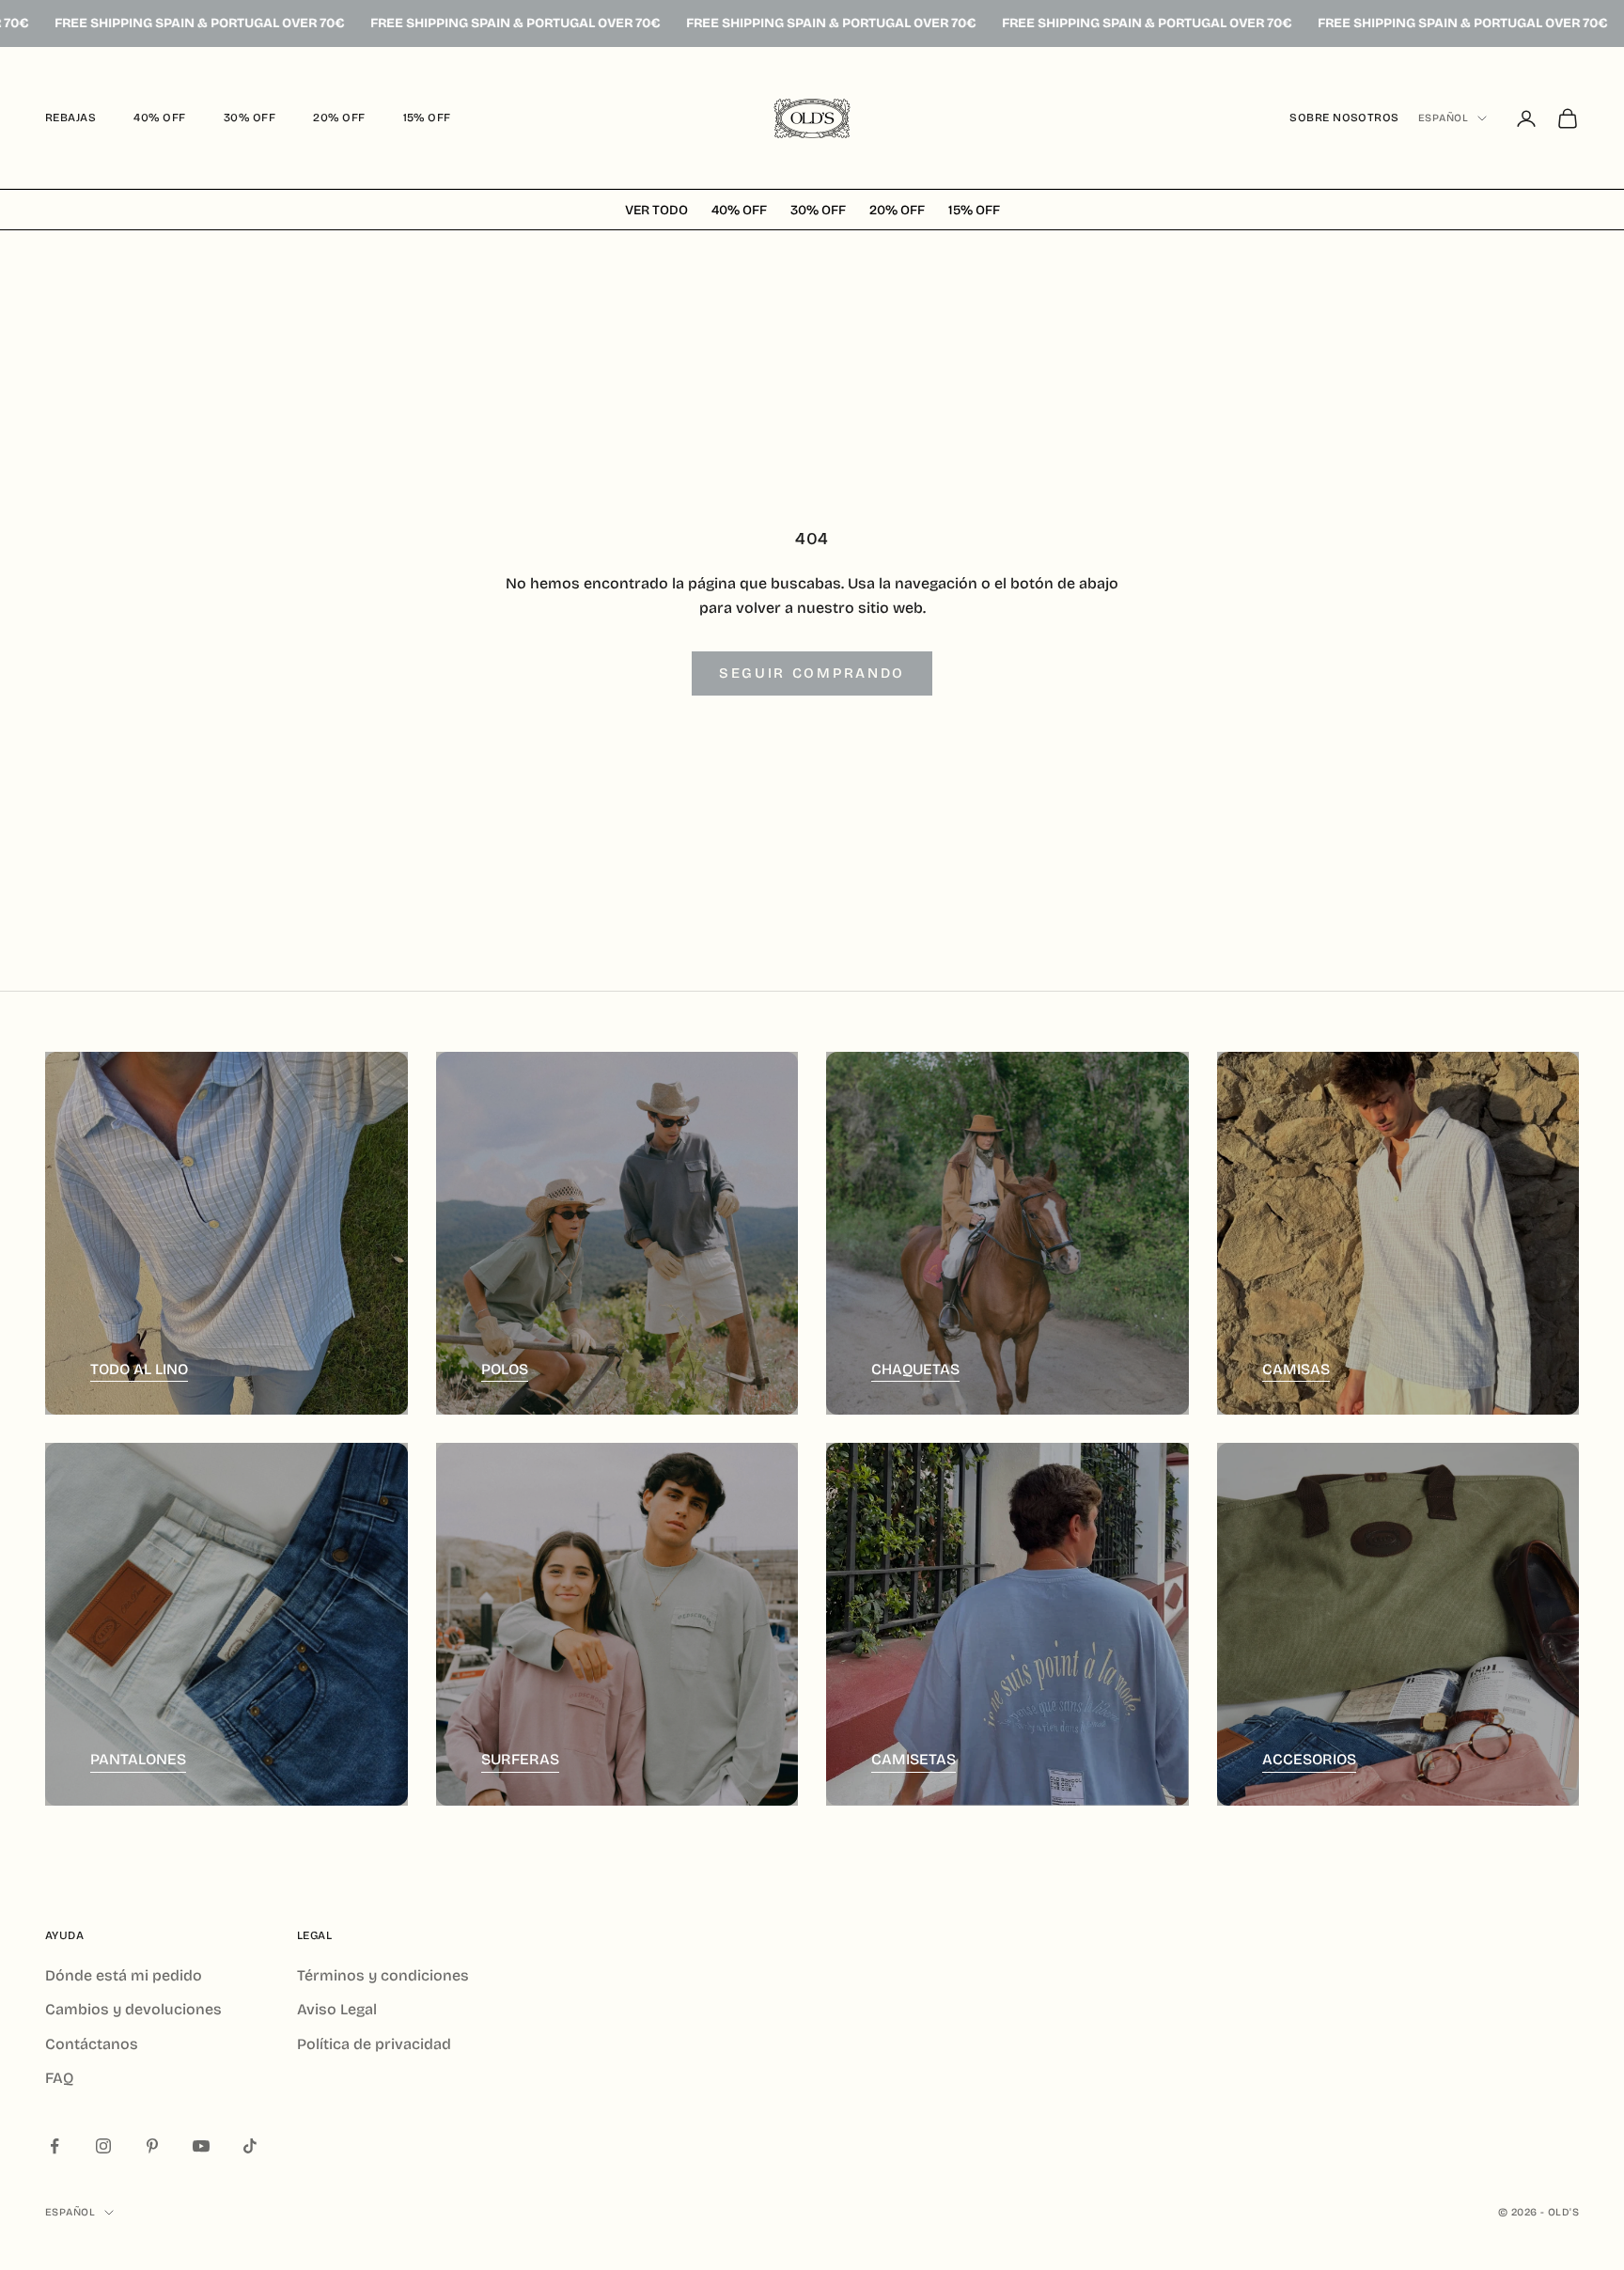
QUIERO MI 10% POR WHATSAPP (577, 1306)
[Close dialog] (1258, 857)
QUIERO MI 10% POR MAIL (577, 1232)
